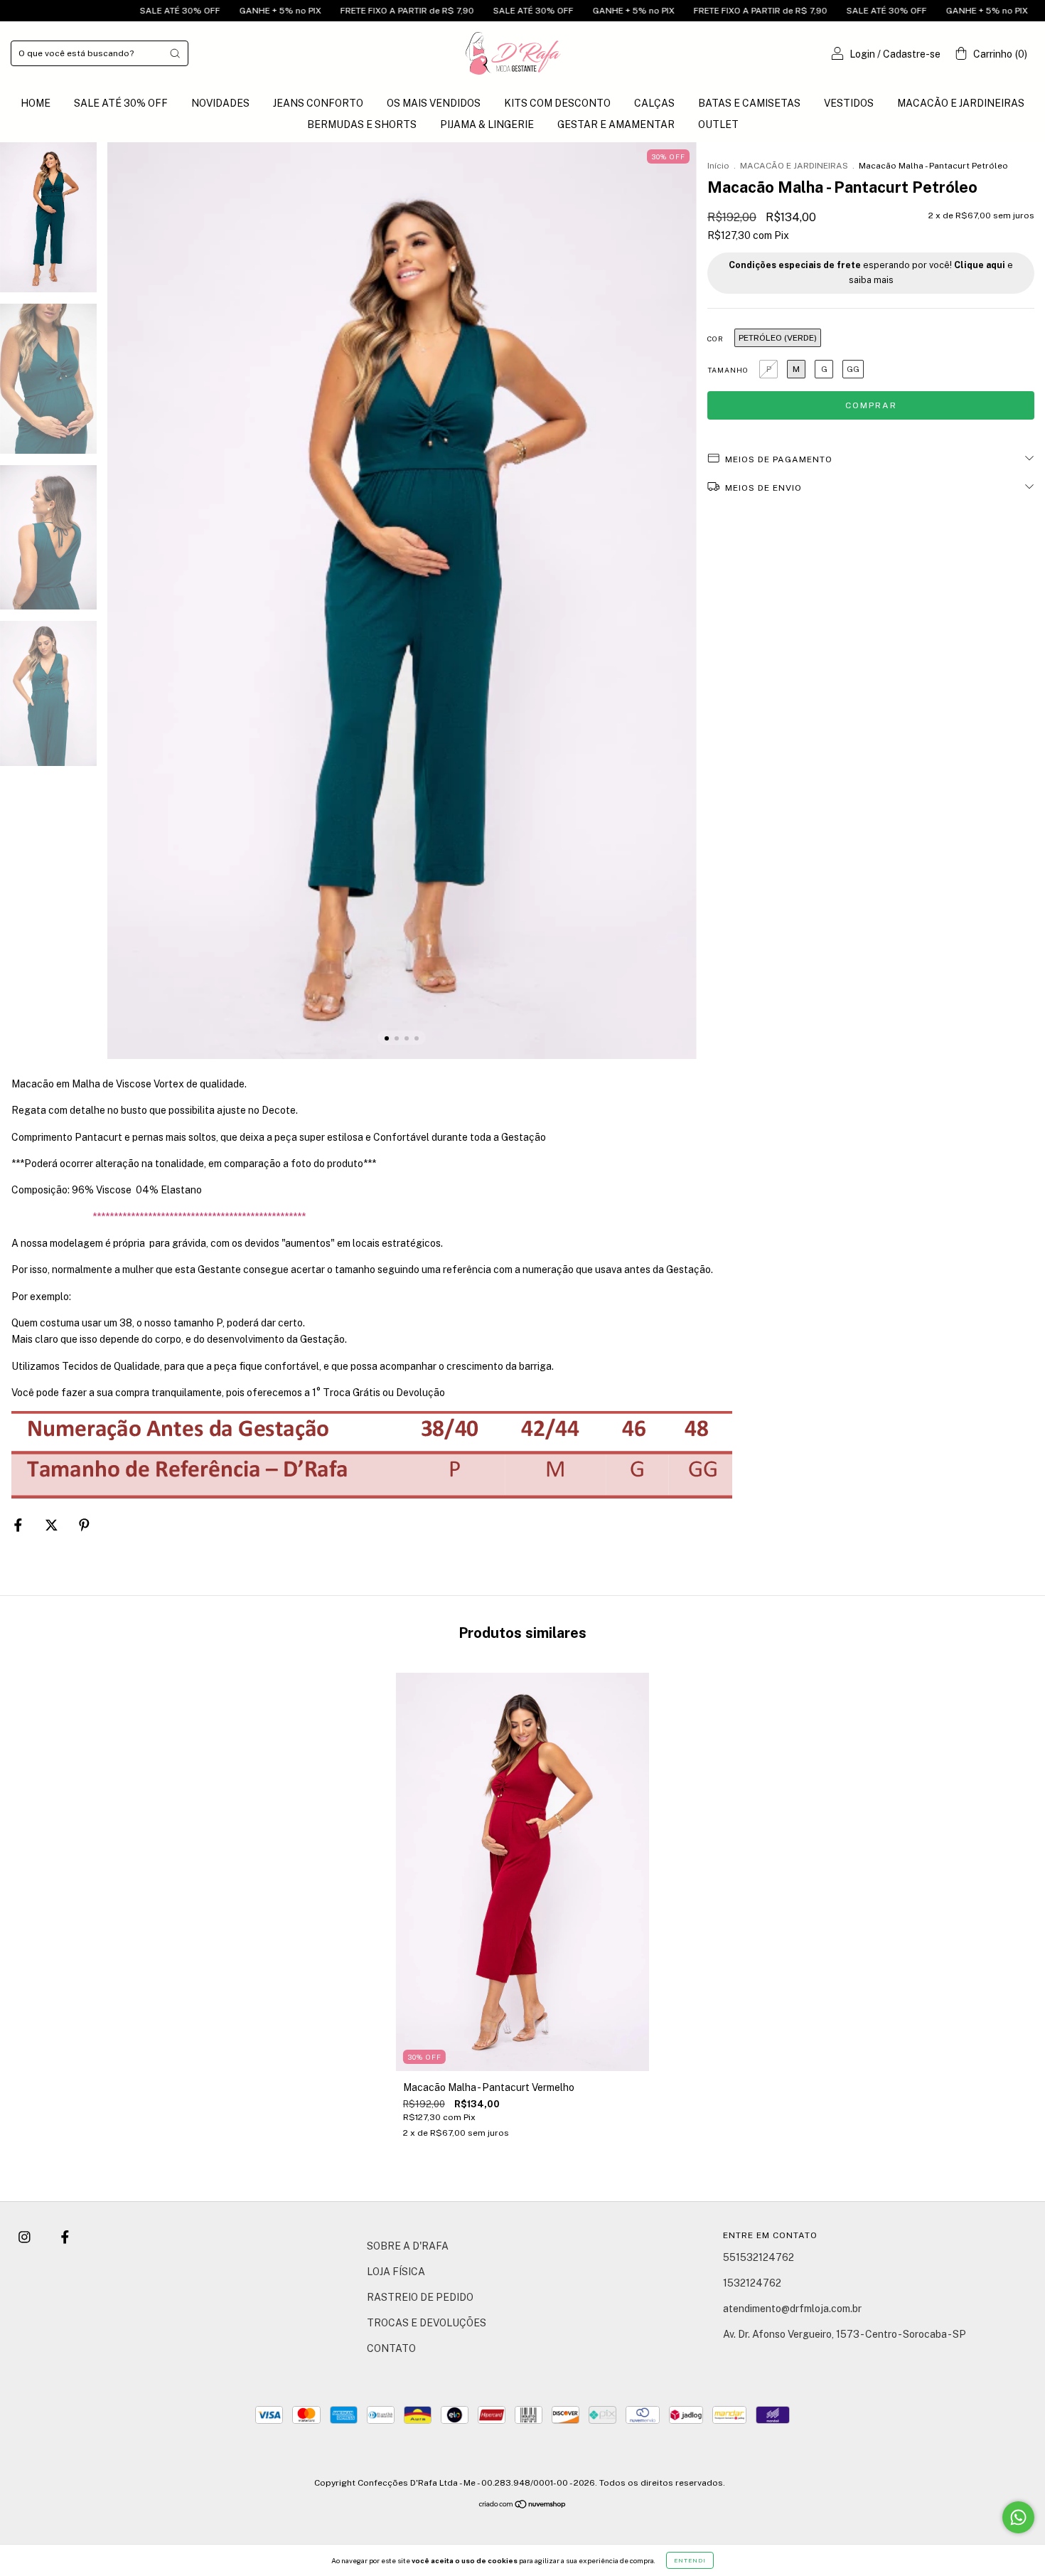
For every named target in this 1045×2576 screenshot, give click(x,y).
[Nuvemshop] (523, 2506)
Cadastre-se (912, 54)
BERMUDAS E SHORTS (362, 124)
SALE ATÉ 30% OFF (84, 11)
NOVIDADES (220, 103)
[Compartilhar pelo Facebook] (19, 1525)
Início (718, 166)
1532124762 (752, 2283)
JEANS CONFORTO (318, 103)
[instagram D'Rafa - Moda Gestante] (26, 2237)
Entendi (690, 2560)
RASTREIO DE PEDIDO (420, 2297)
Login (862, 54)
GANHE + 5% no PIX (184, 11)
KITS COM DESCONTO (557, 103)
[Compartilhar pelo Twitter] (53, 1525)
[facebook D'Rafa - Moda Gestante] (65, 2237)
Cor (716, 339)
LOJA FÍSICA (396, 2272)
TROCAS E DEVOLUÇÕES (427, 2323)
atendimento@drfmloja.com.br (792, 2309)
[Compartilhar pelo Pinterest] (84, 1525)
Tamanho (728, 370)
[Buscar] (175, 53)
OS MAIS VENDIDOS (434, 103)
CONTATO (391, 2348)
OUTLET (718, 124)
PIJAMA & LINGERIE (487, 124)
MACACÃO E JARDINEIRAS (961, 103)
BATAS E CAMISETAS (749, 103)
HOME (36, 103)
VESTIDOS (849, 103)
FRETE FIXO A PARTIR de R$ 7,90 (311, 11)
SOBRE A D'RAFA (408, 2246)
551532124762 (759, 2257)
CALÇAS (654, 103)
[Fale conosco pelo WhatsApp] (1018, 2517)
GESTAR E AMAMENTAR (616, 124)
